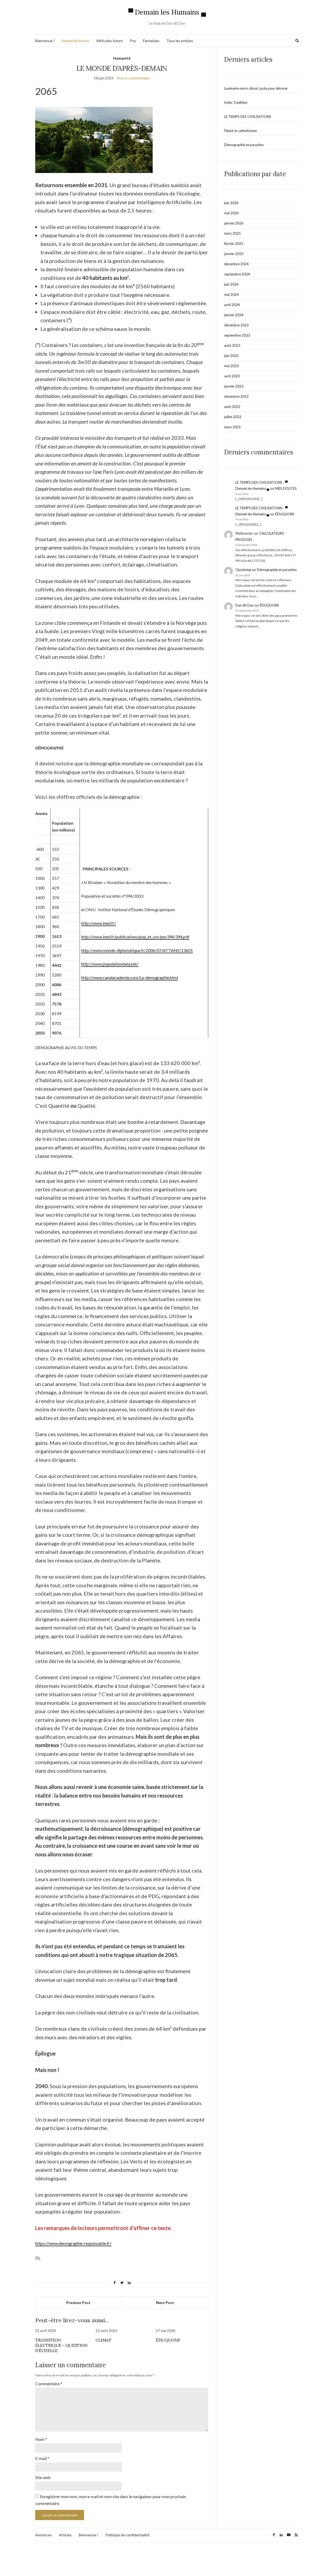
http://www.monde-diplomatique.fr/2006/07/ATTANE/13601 (137, 950)
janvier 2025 (234, 254)
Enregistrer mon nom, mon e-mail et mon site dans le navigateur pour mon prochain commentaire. (111, 2500)
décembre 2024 (236, 264)
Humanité (122, 58)
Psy (133, 41)
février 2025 (234, 244)
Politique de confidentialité (127, 2535)
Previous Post (78, 2303)
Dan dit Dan (244, 605)
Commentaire (49, 2384)
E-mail (42, 2458)
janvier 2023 (234, 386)
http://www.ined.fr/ (99, 923)
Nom (41, 2439)
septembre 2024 (237, 274)
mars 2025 (232, 233)
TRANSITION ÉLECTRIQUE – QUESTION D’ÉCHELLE (61, 2345)
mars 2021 (232, 427)
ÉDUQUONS (168, 2340)
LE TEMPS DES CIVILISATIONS (248, 117)
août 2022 (232, 407)
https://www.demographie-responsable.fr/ (73, 2243)
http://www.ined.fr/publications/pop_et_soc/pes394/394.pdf (135, 937)
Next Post (165, 2303)
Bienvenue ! (45, 41)
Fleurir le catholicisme (240, 131)
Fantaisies (151, 41)
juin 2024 (231, 284)
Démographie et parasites (244, 145)
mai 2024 (231, 294)
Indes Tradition (236, 102)
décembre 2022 (236, 396)
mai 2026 (231, 213)
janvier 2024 (234, 315)
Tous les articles (180, 41)
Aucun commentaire (133, 78)
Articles (65, 2535)
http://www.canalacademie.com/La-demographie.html (130, 977)
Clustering (243, 570)
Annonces (44, 2535)
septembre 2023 (237, 335)
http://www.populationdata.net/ (110, 964)
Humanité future (75, 41)
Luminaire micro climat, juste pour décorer (256, 88)
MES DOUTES (286, 488)
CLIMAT (103, 2340)
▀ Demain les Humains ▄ (167, 12)
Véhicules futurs (109, 41)
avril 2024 (232, 305)
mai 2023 (231, 366)
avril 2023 (232, 376)
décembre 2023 (236, 325)
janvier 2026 (234, 223)
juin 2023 (231, 356)
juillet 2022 (233, 417)
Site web (43, 2477)
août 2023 (232, 345)
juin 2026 (231, 203)
